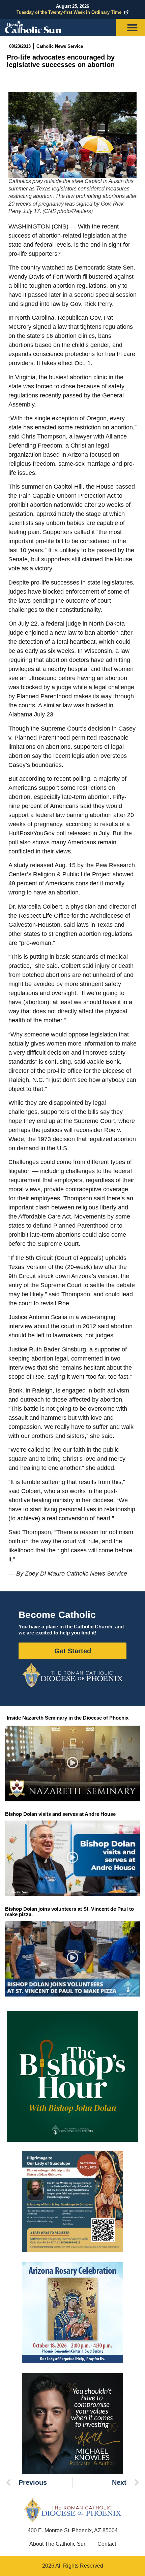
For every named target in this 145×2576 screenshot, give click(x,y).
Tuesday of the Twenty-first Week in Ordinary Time (69, 12)
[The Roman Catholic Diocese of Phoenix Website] (72, 1675)
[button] (73, 1764)
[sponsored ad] (72, 2201)
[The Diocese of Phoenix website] (72, 2510)
